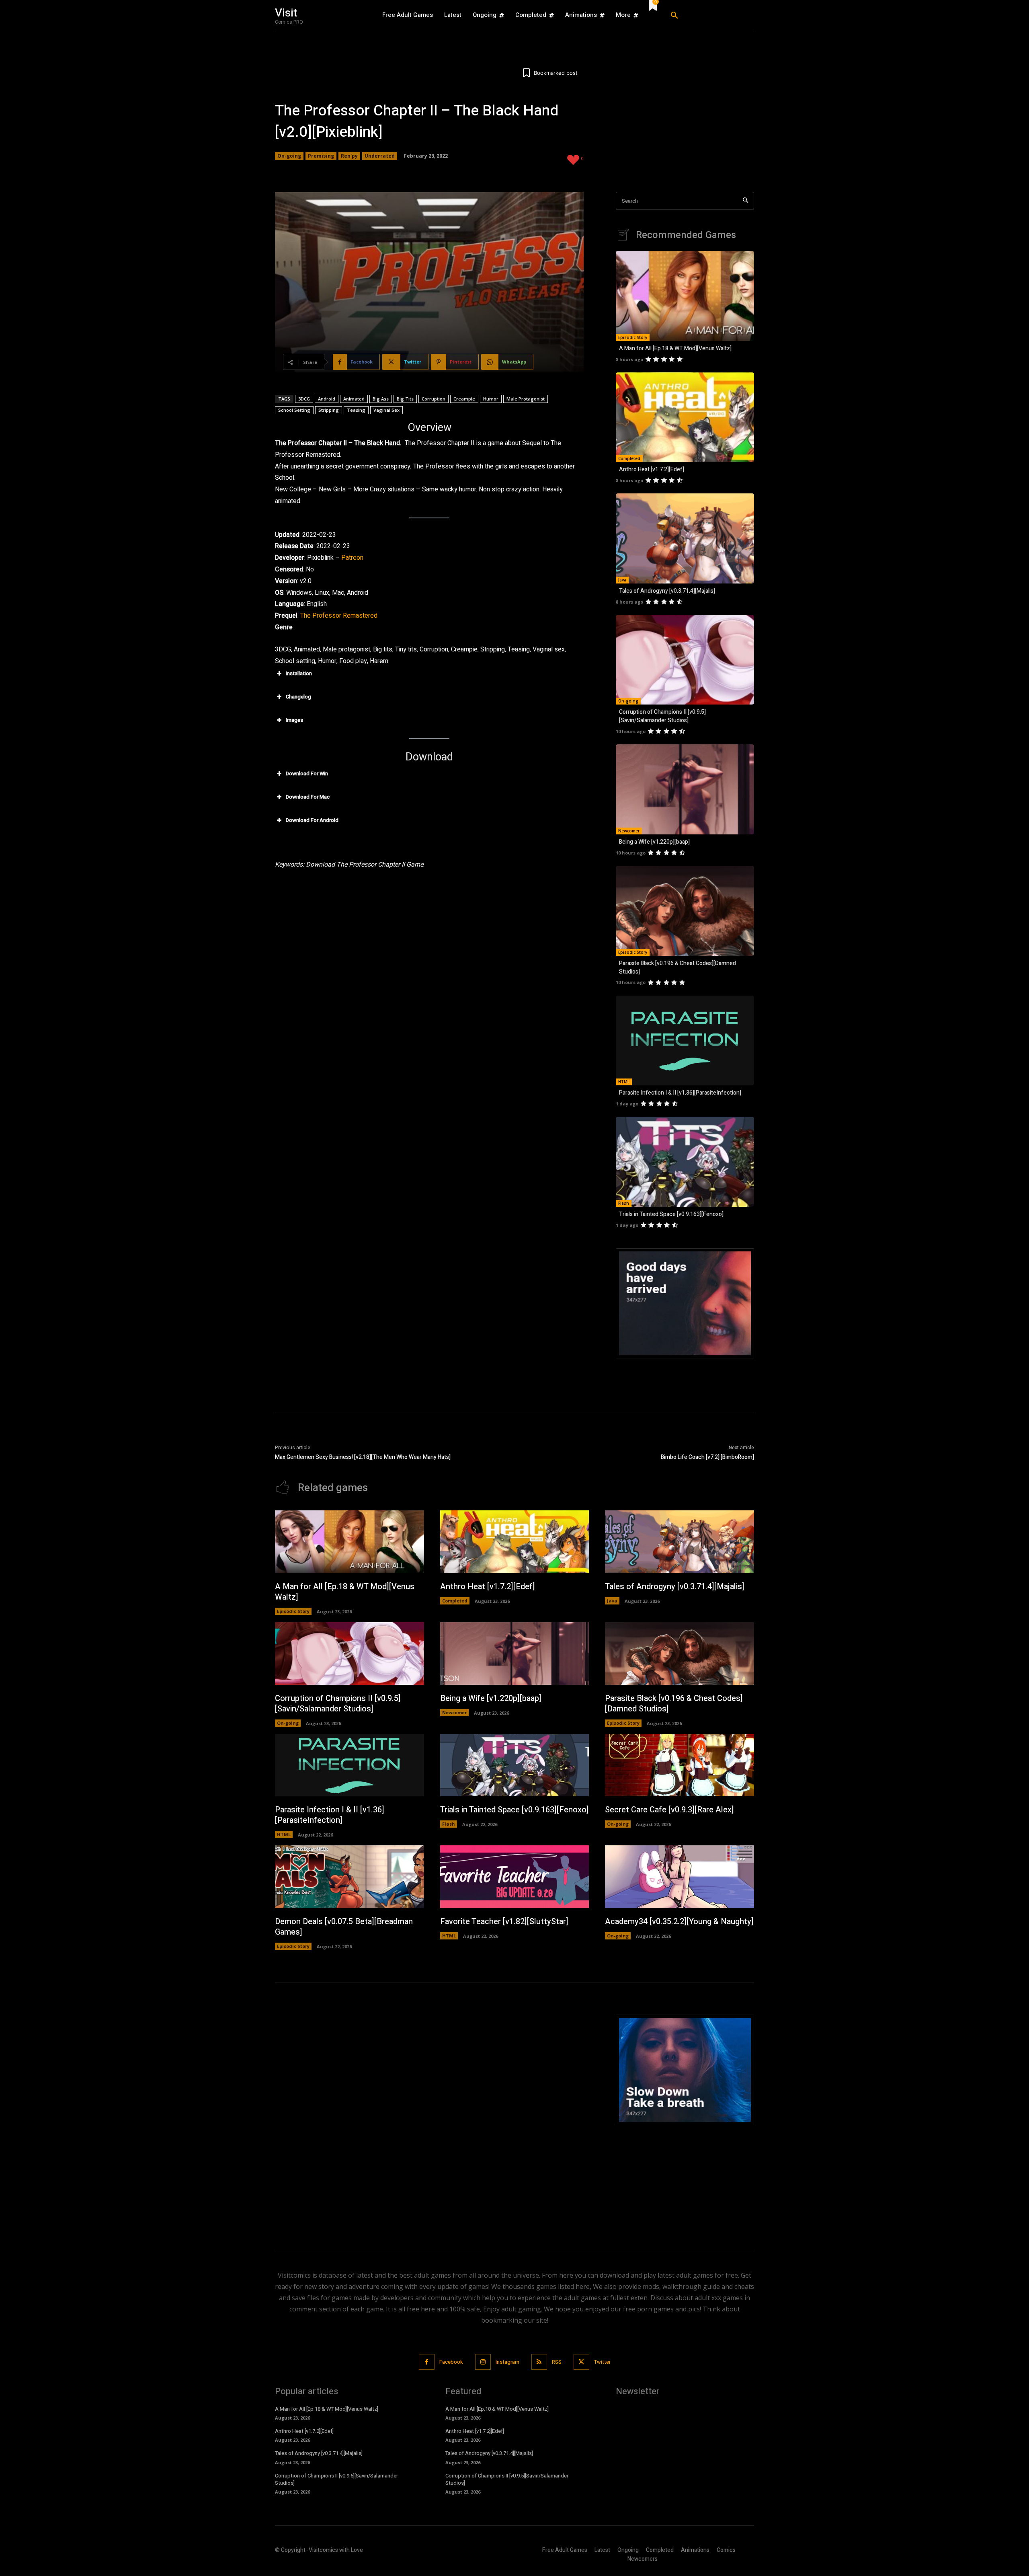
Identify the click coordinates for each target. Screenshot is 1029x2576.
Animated (354, 399)
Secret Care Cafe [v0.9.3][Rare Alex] (669, 1810)
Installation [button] (299, 673)
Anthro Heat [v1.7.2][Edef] (652, 469)
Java (622, 580)
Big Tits (405, 399)
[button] (709, 16)
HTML (624, 1082)
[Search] (745, 201)
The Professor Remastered (339, 616)
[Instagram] (483, 2362)
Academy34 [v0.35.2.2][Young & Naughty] (679, 1922)
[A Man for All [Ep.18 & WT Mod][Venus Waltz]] (685, 296)
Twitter (602, 2362)
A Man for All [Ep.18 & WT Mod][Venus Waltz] (675, 348)
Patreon (352, 558)
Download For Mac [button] (308, 797)
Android (327, 399)
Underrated (380, 156)
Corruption (434, 399)
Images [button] (294, 720)
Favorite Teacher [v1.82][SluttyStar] (504, 1922)
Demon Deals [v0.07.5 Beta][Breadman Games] (344, 1927)
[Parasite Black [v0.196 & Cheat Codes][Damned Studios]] (685, 911)
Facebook (451, 2362)
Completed (629, 458)
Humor (491, 399)
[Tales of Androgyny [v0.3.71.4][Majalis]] (685, 538)
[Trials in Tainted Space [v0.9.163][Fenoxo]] (685, 1162)
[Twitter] (581, 2362)
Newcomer (629, 831)
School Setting (294, 410)
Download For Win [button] (307, 773)
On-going (289, 156)
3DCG (304, 399)
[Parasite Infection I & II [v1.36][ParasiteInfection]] (685, 1041)
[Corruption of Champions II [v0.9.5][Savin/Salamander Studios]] (685, 660)
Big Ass (381, 399)
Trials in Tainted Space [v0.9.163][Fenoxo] (671, 1214)
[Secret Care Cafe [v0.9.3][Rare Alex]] (680, 1765)
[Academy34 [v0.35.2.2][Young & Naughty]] (680, 1877)
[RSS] (539, 2362)
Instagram (507, 2362)
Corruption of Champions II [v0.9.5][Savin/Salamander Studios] (662, 716)
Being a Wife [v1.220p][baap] (654, 842)
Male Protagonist (526, 399)
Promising (321, 156)
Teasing (356, 410)
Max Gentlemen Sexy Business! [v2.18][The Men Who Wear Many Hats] (363, 1457)
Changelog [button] (298, 697)
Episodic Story (633, 337)
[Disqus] (429, 2115)
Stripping (329, 410)
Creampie (464, 399)
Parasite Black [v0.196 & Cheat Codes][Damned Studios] (674, 1704)
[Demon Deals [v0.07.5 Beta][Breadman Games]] (349, 1877)
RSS (557, 2362)
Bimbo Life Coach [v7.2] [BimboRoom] (707, 1457)
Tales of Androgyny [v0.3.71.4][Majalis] (667, 591)
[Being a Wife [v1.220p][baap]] (685, 789)
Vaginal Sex (386, 410)
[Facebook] (427, 2362)
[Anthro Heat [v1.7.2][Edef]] (685, 417)
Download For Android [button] (312, 820)
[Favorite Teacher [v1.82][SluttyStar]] (515, 1877)
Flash (624, 1203)
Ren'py (349, 156)
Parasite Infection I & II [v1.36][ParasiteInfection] (680, 1093)
